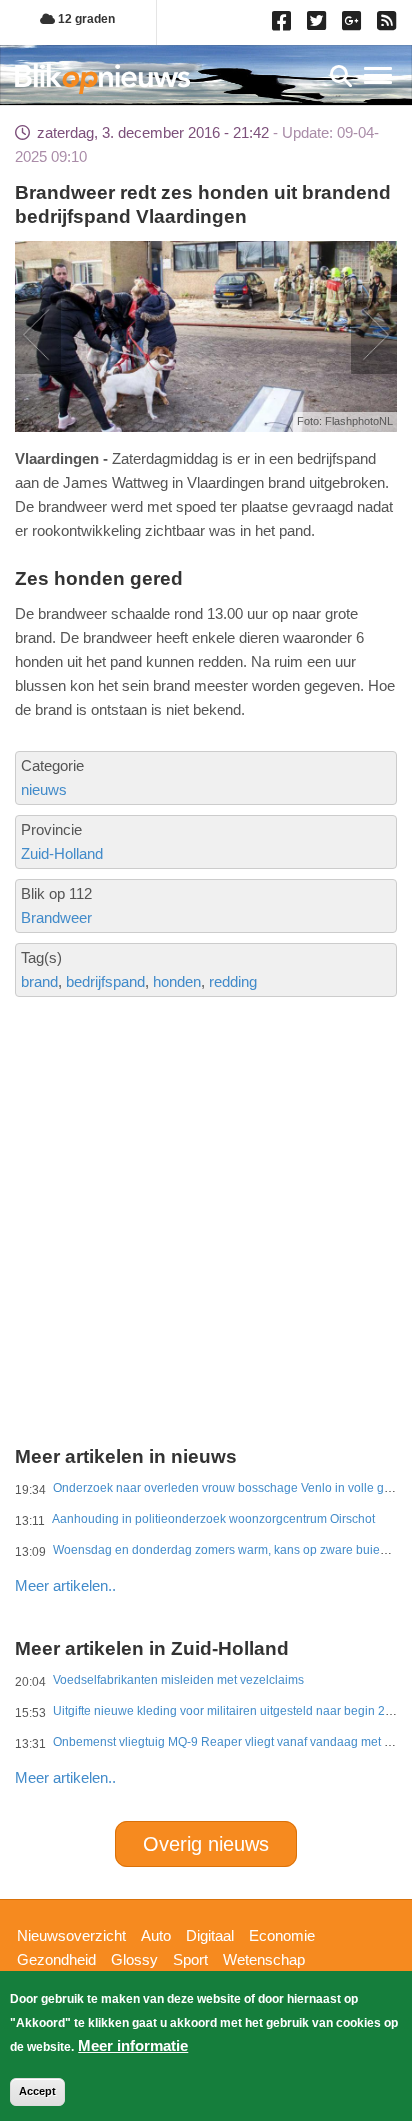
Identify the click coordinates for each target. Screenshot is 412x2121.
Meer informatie (133, 2045)
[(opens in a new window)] (284, 25)
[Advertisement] (206, 1142)
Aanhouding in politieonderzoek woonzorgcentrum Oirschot (213, 1519)
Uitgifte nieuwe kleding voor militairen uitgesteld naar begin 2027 (229, 1711)
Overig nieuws (206, 1844)
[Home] (102, 78)
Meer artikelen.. (65, 1585)
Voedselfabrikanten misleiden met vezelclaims (178, 1680)
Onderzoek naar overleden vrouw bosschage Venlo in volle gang (229, 1488)
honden (177, 981)
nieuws (44, 789)
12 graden (85, 19)
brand (39, 981)
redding (233, 981)
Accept (37, 2091)
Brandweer (56, 917)
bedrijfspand (105, 981)
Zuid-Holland (62, 853)
